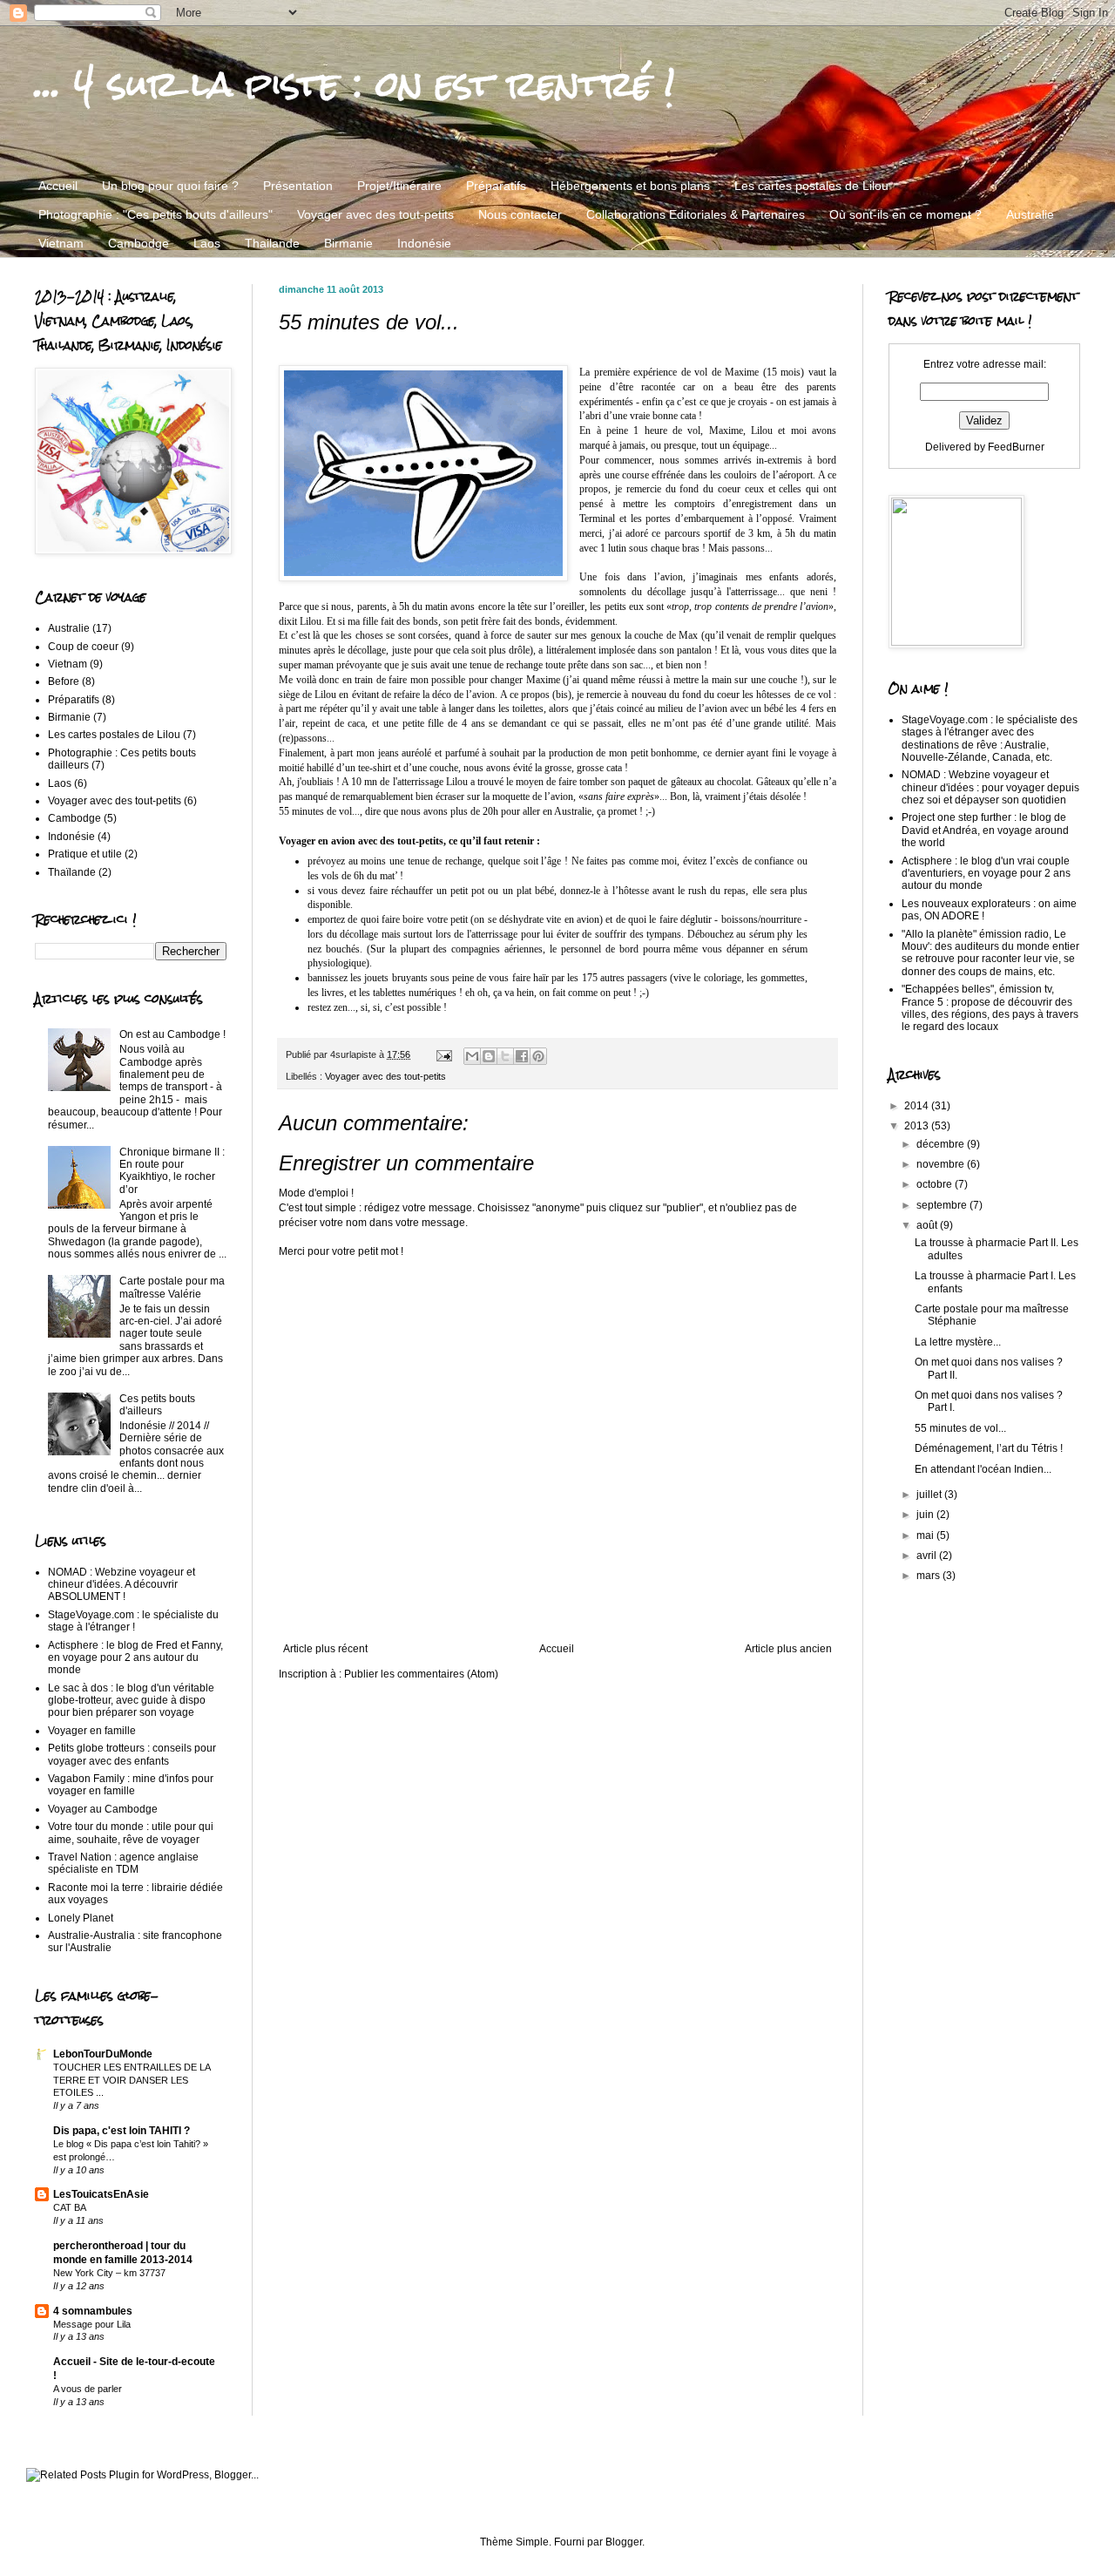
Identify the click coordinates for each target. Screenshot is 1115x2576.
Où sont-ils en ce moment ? (906, 214)
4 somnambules (93, 2311)
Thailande (272, 243)
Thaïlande (72, 872)
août (928, 1225)
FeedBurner (1016, 447)
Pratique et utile (85, 854)
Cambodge (139, 243)
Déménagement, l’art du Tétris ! (989, 1448)
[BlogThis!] (489, 1056)
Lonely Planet (81, 1918)
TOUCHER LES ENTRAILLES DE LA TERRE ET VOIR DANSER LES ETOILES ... (132, 2080)
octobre (936, 1184)
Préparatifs (496, 186)
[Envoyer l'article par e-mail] (443, 1054)
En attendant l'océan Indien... (983, 1469)
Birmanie (348, 243)
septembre (943, 1205)
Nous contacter (520, 214)
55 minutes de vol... (960, 1428)
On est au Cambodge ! (172, 1034)
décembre (942, 1144)
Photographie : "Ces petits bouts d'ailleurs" (155, 214)
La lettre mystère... (958, 1342)
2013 (918, 1126)
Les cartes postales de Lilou (811, 186)
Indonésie (424, 243)
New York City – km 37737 (109, 2273)
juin (926, 1515)
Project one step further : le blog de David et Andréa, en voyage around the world (985, 830)
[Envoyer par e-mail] (472, 1056)
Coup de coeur (83, 647)
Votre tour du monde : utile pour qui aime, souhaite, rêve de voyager (131, 1833)
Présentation (298, 186)
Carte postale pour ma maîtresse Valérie (172, 1287)
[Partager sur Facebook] (522, 1056)
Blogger (624, 2542)
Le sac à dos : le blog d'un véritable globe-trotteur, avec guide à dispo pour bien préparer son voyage (131, 1701)
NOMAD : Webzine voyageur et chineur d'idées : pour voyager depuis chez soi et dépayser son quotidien (990, 787)
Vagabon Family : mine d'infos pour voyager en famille (131, 1785)
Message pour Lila (92, 2324)
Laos (207, 243)
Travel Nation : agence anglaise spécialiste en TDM (123, 1863)
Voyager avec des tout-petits (375, 214)
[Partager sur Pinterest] (538, 1056)
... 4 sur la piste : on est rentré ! (355, 83)
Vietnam (61, 243)
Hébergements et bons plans (630, 186)
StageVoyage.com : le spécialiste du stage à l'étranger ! (133, 1621)
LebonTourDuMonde (103, 2054)
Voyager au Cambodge (103, 1809)
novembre (942, 1164)
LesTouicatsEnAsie (101, 2194)
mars (929, 1576)
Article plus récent (325, 1649)
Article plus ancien (788, 1649)
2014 (918, 1106)
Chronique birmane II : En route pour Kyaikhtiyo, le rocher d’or (172, 1171)
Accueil (58, 186)
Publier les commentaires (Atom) (421, 1674)
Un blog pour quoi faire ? (170, 186)
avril (928, 1556)
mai (926, 1535)
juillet (930, 1495)
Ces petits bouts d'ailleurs (157, 1405)
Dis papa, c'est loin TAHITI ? (122, 2131)
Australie (1030, 214)
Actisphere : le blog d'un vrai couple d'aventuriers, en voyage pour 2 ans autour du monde (986, 874)
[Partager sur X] (505, 1056)
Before (64, 681)
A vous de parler (88, 2389)
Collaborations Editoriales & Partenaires (696, 214)
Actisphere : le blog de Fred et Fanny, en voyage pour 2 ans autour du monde (135, 1658)
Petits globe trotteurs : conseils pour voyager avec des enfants (132, 1754)
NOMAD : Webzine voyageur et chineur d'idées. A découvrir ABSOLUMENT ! (122, 1585)
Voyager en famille (92, 1731)
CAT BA (70, 2207)
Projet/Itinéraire (399, 186)
